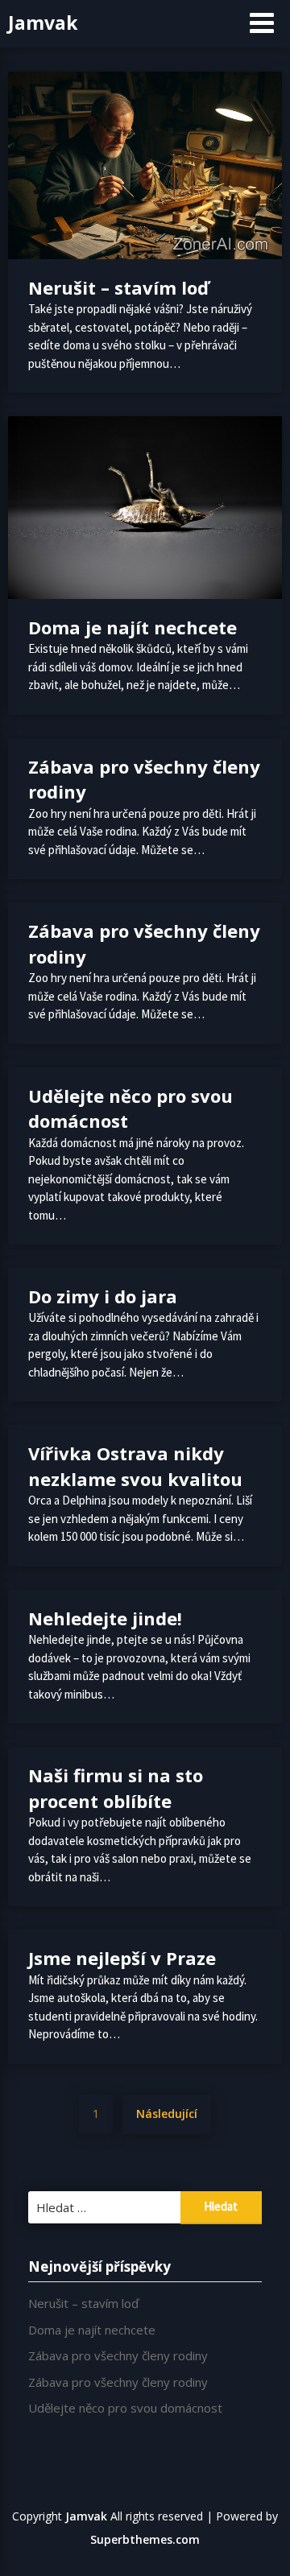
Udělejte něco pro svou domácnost (125, 2408)
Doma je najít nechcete (133, 627)
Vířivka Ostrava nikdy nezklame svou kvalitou (135, 1466)
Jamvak (43, 23)
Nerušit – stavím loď (118, 287)
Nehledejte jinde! (105, 1618)
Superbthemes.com (145, 2539)
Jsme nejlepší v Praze (122, 1958)
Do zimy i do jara (103, 1296)
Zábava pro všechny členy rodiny (118, 2355)
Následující (167, 2114)
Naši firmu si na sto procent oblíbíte (116, 1788)
